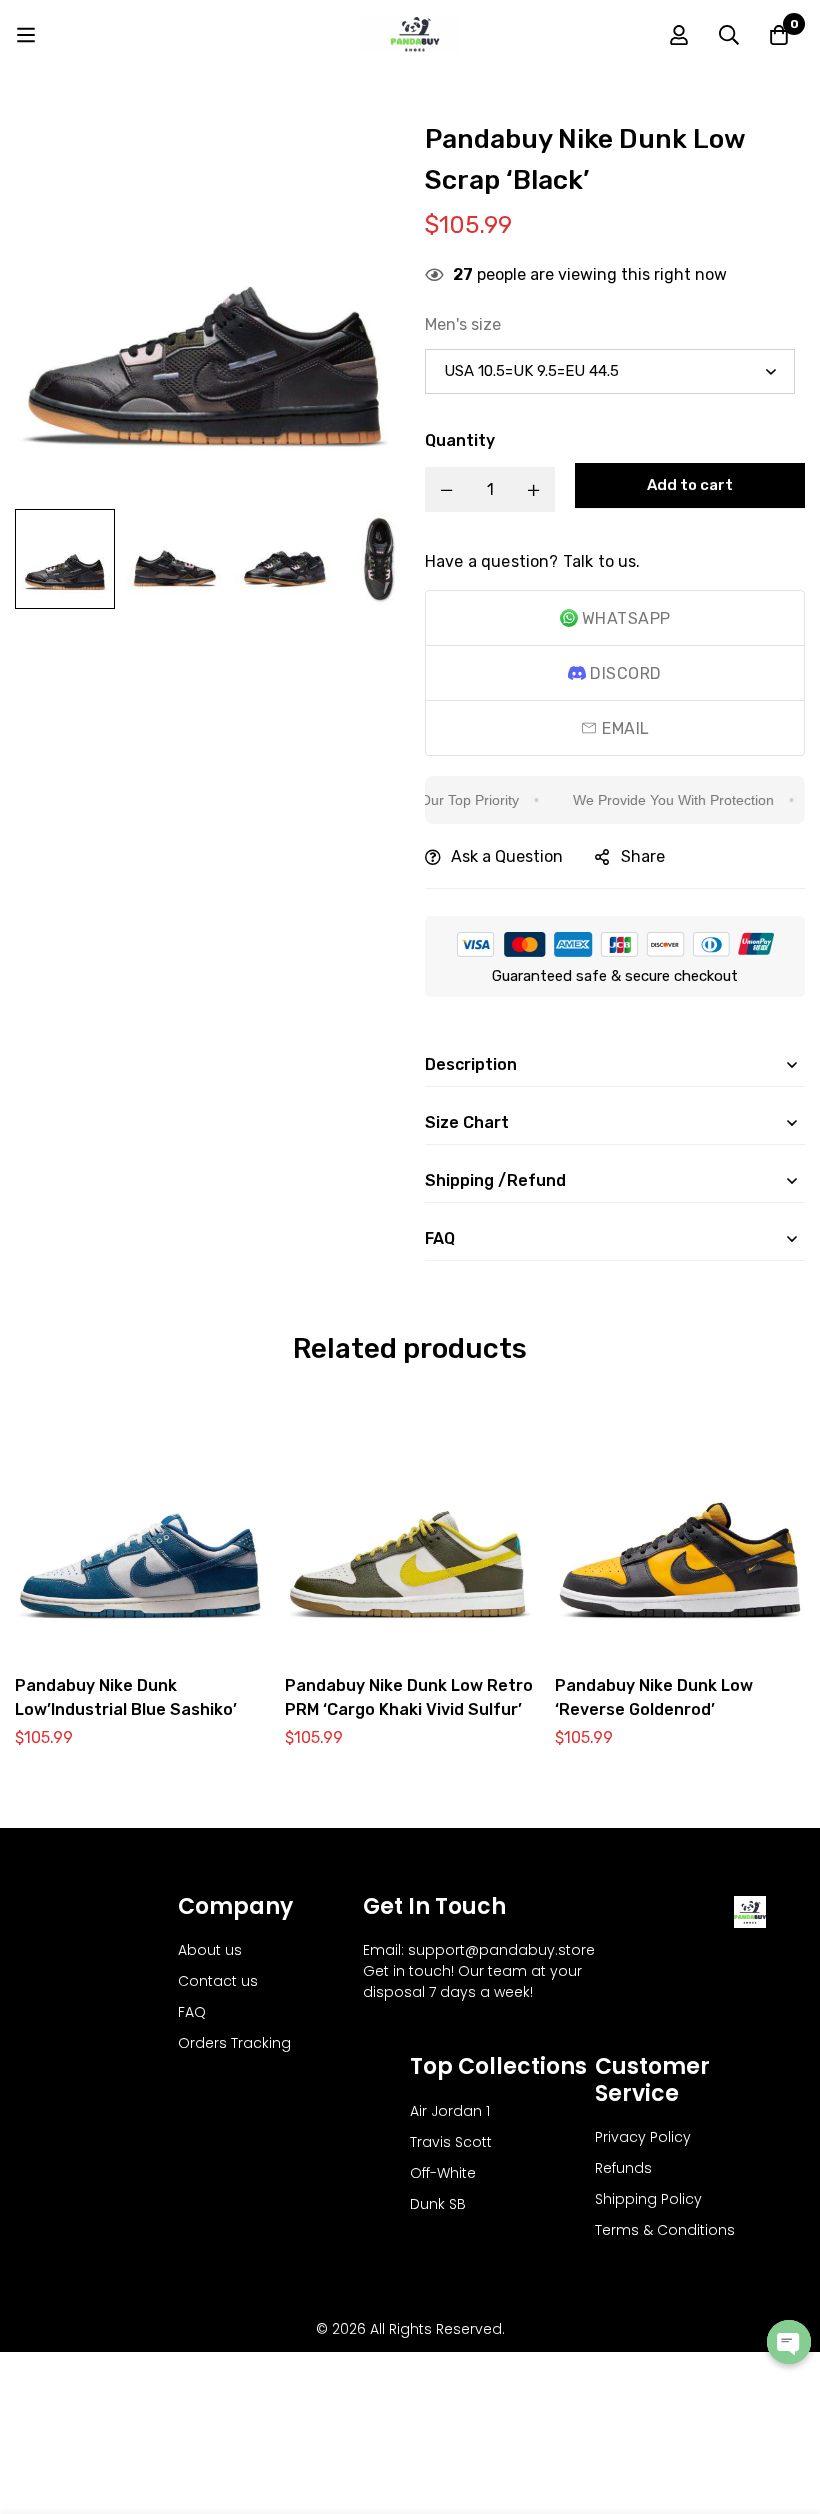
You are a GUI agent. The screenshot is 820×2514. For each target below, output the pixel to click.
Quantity (460, 440)
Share (643, 856)
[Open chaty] (789, 2342)
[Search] (729, 35)
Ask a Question (507, 856)
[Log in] (679, 35)
